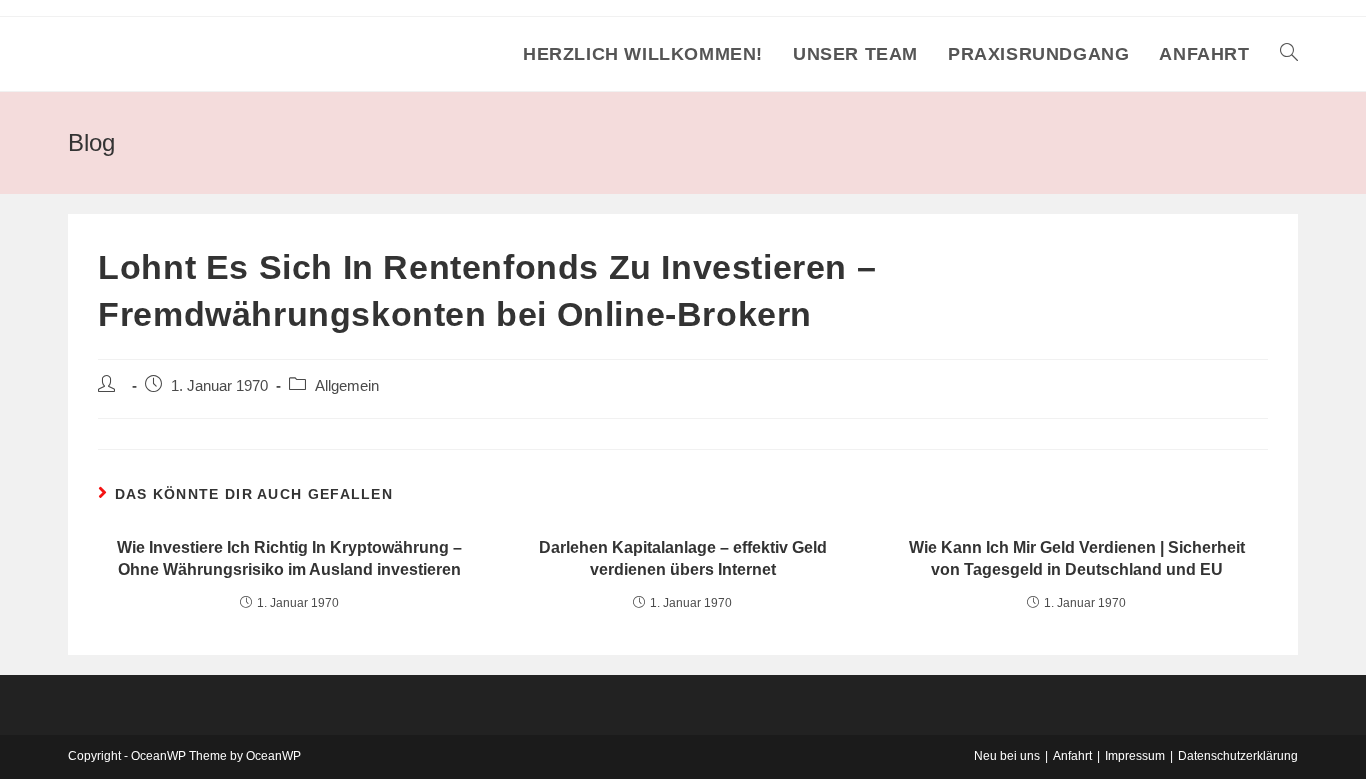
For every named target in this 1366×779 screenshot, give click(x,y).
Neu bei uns (1007, 756)
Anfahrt (1072, 756)
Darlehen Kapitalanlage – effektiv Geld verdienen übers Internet (683, 558)
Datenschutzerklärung (1238, 756)
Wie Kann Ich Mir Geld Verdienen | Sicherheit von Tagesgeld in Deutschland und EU (1077, 558)
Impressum (1135, 756)
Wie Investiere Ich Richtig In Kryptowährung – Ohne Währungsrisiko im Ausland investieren (289, 558)
